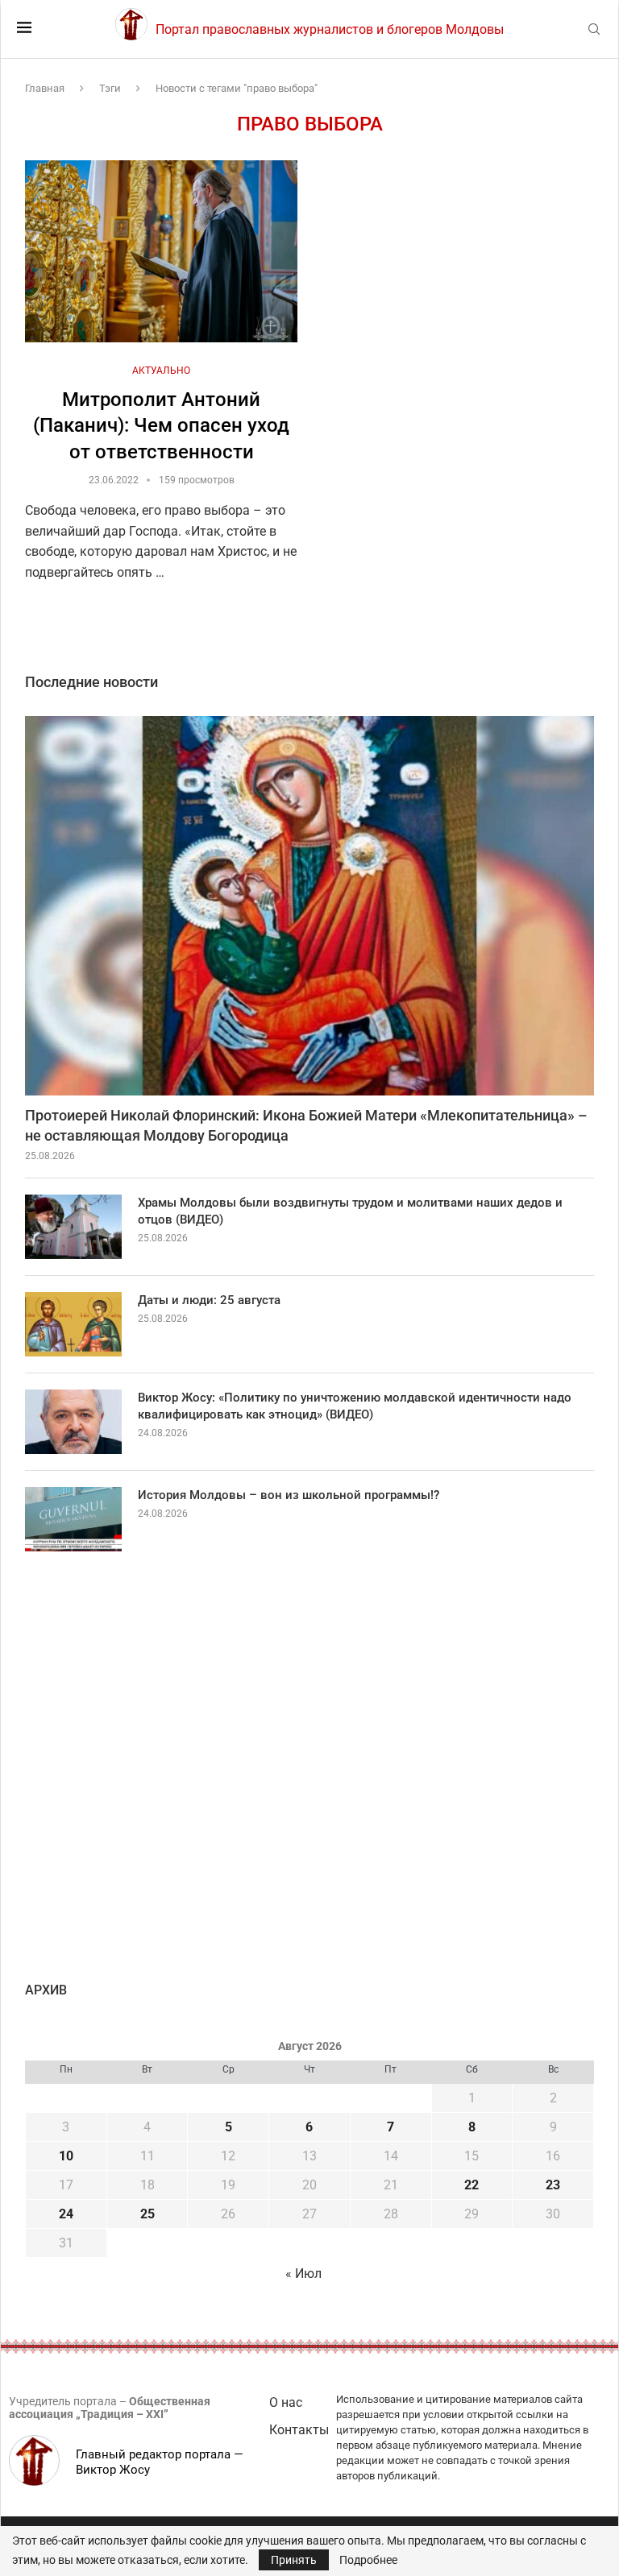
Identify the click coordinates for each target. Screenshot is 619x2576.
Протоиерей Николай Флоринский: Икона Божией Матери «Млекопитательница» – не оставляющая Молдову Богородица (306, 1125)
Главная (45, 88)
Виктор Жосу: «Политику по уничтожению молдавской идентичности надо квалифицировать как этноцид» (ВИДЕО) (355, 1406)
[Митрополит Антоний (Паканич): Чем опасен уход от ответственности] (161, 251)
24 (66, 2214)
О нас (286, 2402)
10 (66, 2156)
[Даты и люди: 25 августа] (73, 1324)
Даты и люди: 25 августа (209, 1300)
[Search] (594, 30)
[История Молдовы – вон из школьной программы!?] (73, 1519)
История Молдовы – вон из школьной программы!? (289, 1495)
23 (553, 2185)
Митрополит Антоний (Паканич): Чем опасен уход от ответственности (161, 426)
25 (147, 2214)
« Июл (303, 2274)
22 (472, 2185)
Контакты (299, 2430)
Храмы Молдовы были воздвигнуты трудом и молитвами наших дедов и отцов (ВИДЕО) (350, 1211)
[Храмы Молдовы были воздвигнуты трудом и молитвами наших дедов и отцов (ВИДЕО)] (73, 1227)
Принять (294, 2560)
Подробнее (368, 2560)
